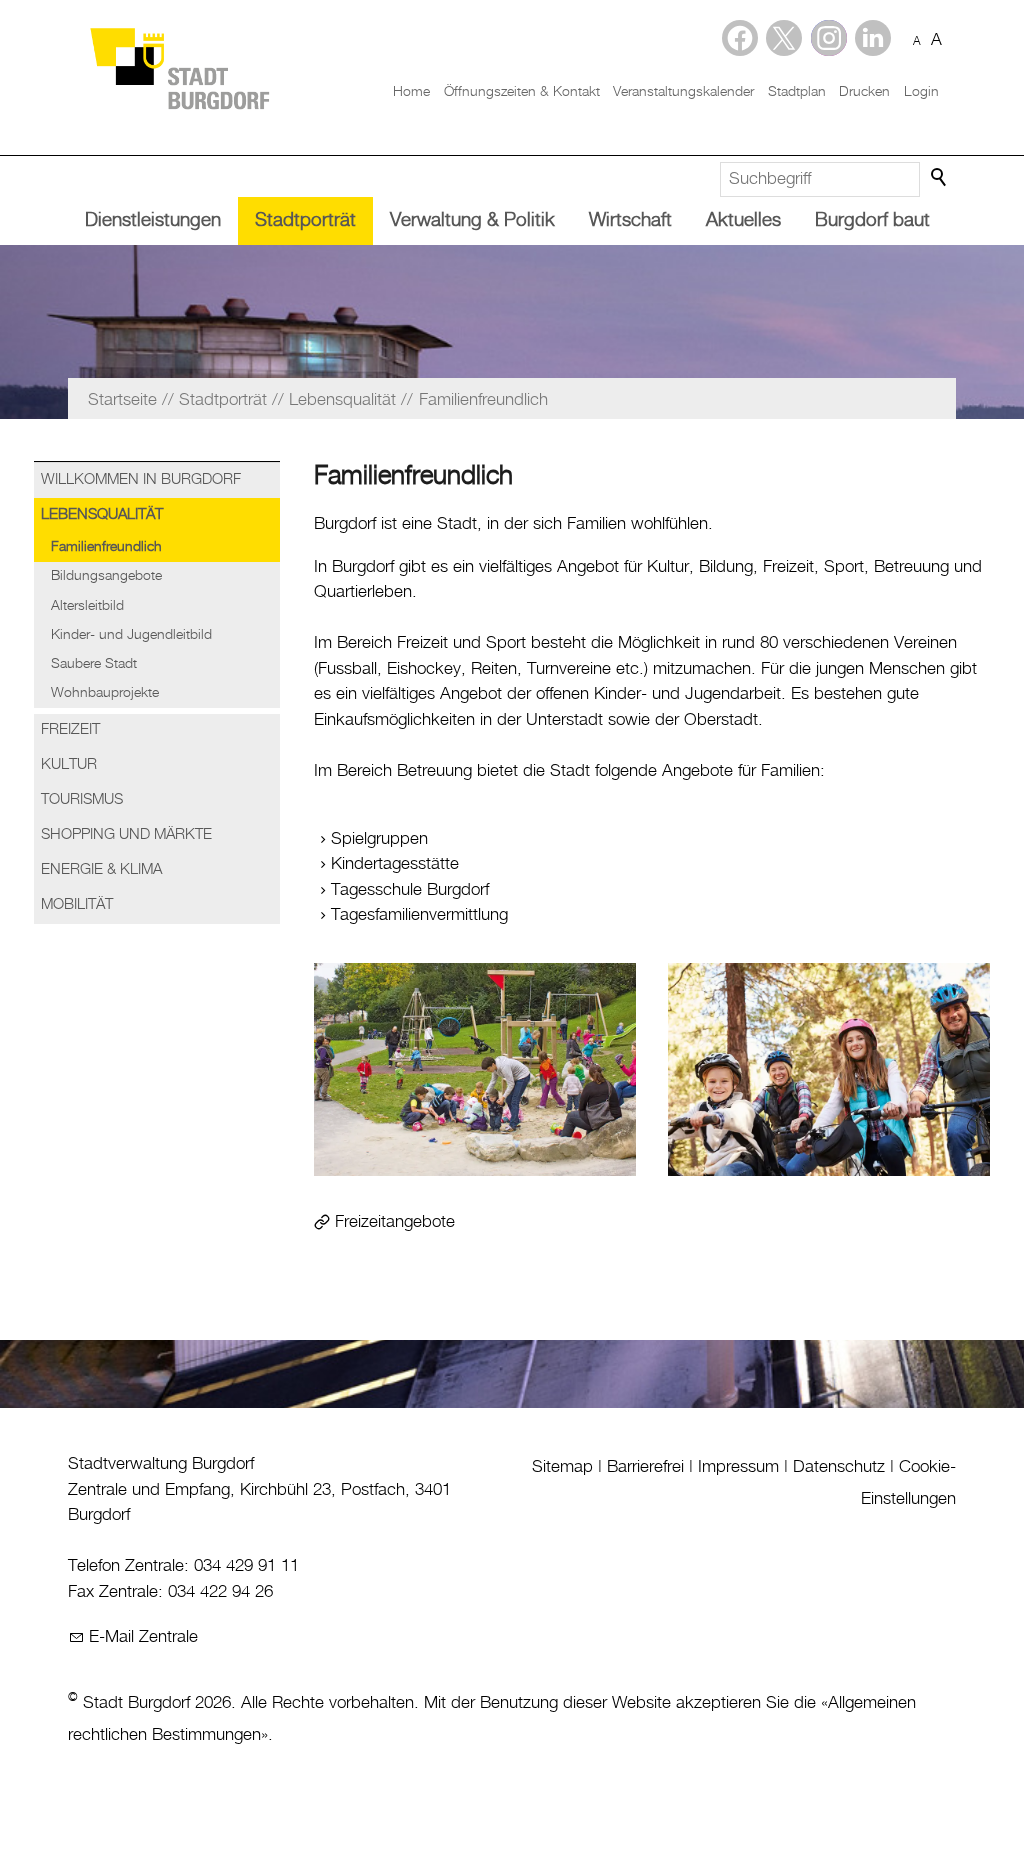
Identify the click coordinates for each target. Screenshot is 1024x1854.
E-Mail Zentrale (143, 1637)
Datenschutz (839, 1467)
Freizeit (70, 730)
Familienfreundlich (106, 547)
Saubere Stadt (94, 664)
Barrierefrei (645, 1467)
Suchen (940, 178)
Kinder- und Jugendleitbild (131, 635)
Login (921, 92)
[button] (873, 38)
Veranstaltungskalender (683, 92)
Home (411, 92)
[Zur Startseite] (179, 67)
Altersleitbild (87, 606)
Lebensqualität (102, 515)
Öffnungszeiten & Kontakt (522, 92)
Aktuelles (743, 220)
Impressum (738, 1467)
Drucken (864, 92)
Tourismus (82, 800)
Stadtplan (797, 92)
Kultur (69, 765)
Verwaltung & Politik (472, 220)
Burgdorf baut (872, 220)
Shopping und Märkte (126, 835)
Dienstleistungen (153, 220)
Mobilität (77, 905)
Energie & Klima (101, 870)
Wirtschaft (630, 220)
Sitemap (562, 1467)
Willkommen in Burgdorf (141, 480)
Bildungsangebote (106, 576)
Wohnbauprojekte (105, 693)
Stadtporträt (305, 220)
